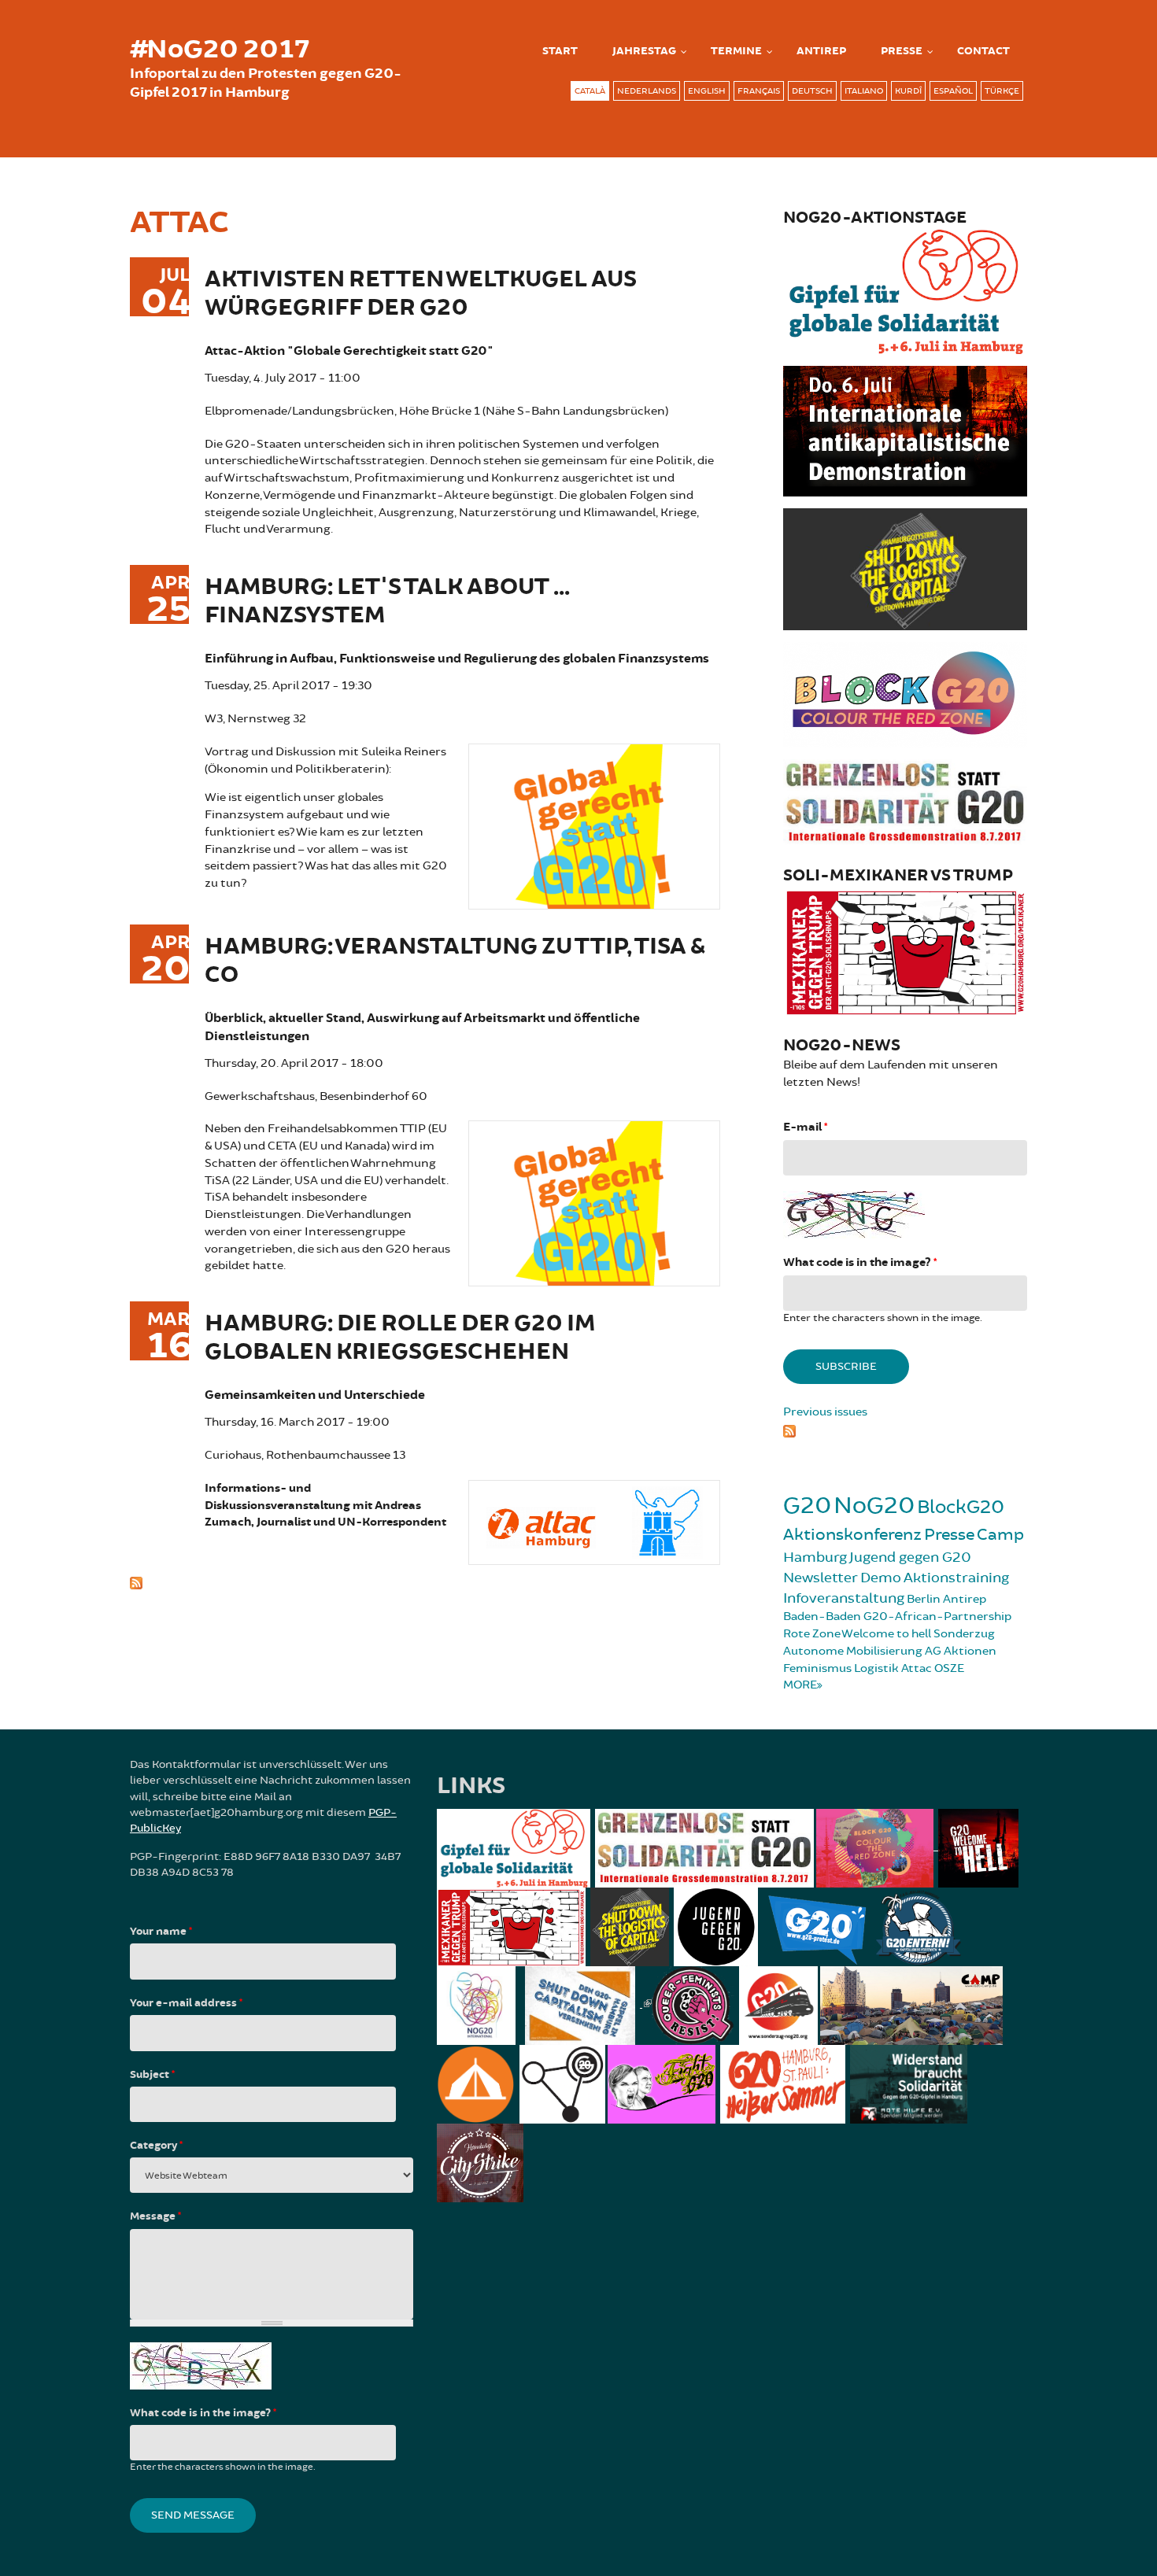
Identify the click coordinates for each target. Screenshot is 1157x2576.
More (800, 1685)
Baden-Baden (822, 1616)
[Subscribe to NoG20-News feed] (905, 1429)
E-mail (805, 1127)
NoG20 (874, 1506)
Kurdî (908, 91)
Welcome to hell (886, 1634)
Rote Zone (812, 1634)
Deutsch (812, 91)
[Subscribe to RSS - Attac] (425, 1581)
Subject (152, 2075)
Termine (736, 51)
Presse (902, 51)
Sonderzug (964, 1634)
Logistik (876, 1668)
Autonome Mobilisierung (853, 1651)
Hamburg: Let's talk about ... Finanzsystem (387, 602)
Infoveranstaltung (844, 1598)
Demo (881, 1578)
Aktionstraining (956, 1578)
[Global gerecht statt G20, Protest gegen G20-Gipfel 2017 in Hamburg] (594, 824)
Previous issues (825, 1412)
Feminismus (817, 1668)
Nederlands (647, 91)
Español (953, 91)
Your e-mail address (186, 2003)
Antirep (965, 1599)
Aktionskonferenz (852, 1535)
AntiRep (821, 51)
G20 (807, 1506)
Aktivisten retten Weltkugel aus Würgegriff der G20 (421, 294)
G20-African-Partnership (937, 1616)
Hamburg (815, 1557)
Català (590, 91)
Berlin (924, 1599)
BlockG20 (961, 1507)
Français (759, 91)
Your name (161, 1932)
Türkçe (1002, 91)
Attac (917, 1668)
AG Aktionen (961, 1651)
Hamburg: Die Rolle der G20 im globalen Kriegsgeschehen (400, 1338)
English (707, 91)
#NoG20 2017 (220, 50)
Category (156, 2146)
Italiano (864, 91)
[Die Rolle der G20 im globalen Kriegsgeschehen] (594, 1521)
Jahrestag (644, 51)
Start (560, 51)
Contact (983, 51)
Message (155, 2216)
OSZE (949, 1668)
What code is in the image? (860, 1262)
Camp (1000, 1535)
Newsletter (821, 1578)
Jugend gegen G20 (910, 1557)
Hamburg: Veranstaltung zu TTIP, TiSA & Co (455, 961)
